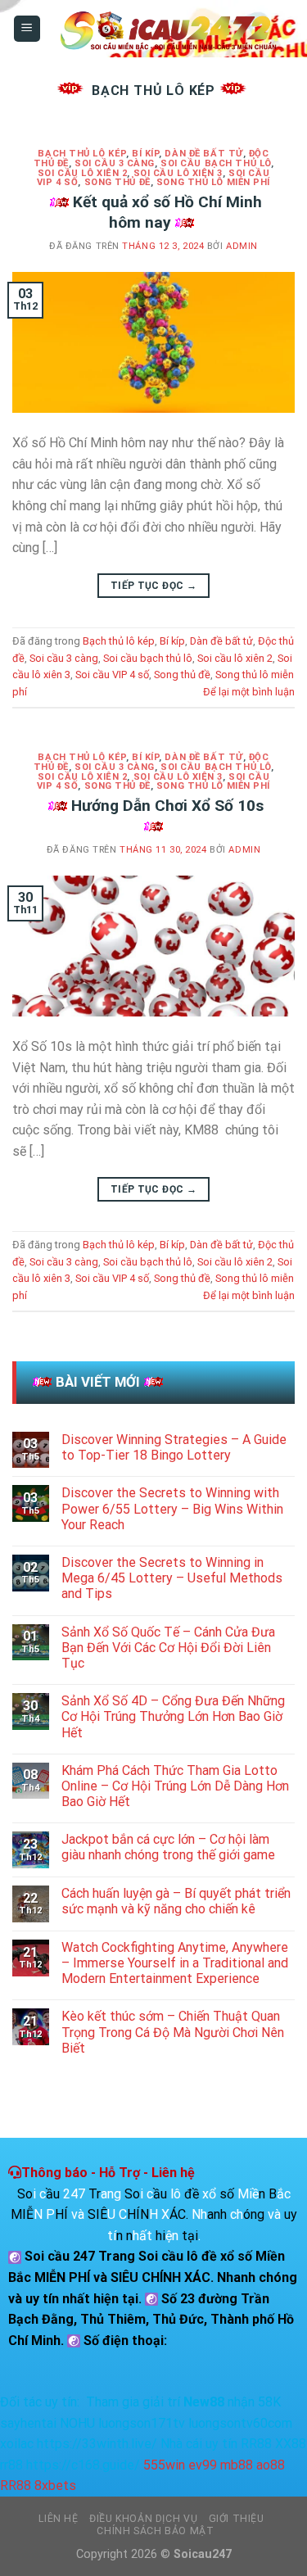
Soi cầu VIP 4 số (112, 675)
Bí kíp (145, 154)
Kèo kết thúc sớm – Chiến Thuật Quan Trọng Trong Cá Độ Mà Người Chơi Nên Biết (173, 2032)
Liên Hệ (58, 2519)
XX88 (291, 2444)
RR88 (256, 2444)
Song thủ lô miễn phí (213, 182)
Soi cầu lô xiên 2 (83, 173)
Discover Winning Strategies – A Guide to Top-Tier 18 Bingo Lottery (174, 1447)
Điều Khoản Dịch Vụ (143, 2519)
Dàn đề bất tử (203, 154)
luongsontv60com (240, 2423)
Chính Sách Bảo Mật (155, 2531)
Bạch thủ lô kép (81, 154)
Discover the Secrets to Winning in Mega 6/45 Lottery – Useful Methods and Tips (172, 1578)
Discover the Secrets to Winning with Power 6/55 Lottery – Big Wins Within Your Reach (172, 1508)
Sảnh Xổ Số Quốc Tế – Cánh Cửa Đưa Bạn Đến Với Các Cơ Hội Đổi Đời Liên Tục (168, 1648)
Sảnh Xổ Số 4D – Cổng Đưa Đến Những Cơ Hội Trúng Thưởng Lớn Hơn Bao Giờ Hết (173, 1716)
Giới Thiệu (237, 2519)
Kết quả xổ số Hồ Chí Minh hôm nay (167, 212)
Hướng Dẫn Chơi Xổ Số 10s (167, 806)
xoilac (17, 2444)
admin (242, 246)
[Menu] (27, 29)
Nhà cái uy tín (199, 2444)
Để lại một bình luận (249, 692)
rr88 (11, 2465)
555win (164, 2465)
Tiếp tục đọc (153, 586)
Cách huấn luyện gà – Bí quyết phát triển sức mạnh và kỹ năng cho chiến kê (176, 1901)
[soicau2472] (168, 29)
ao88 (271, 2465)
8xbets (55, 2485)
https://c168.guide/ (83, 2465)
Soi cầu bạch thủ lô (216, 163)
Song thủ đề (117, 182)
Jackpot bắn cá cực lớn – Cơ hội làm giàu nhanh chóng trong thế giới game (168, 1847)
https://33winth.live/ (97, 2444)
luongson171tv (142, 2423)
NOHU (77, 2423)
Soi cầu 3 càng (115, 163)
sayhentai (28, 2423)
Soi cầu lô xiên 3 (178, 173)
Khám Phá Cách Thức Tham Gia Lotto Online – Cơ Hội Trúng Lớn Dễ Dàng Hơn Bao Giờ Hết (175, 1786)
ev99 (203, 2465)
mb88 (237, 2465)
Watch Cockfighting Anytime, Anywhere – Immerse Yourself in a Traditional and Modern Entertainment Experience (175, 1963)
